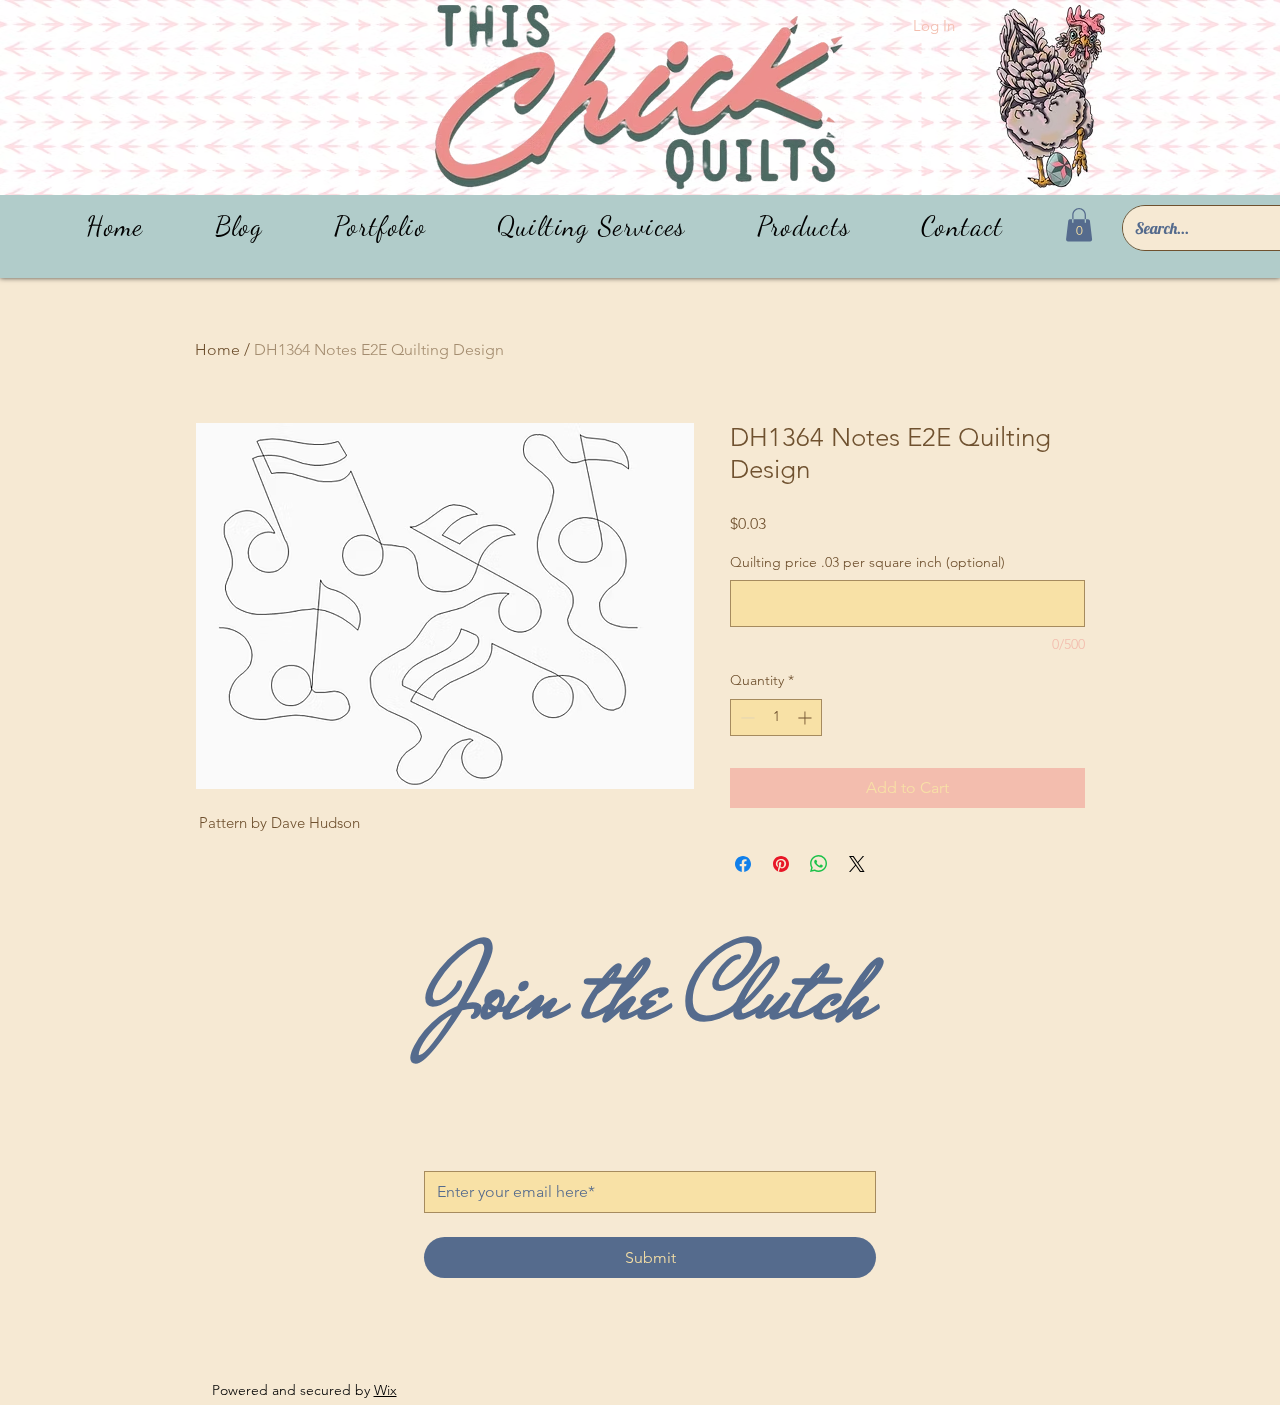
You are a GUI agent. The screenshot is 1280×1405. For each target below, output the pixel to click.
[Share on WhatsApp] (819, 864)
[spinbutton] (776, 717)
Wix (385, 1390)
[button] (803, 226)
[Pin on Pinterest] (781, 864)
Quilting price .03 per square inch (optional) (867, 562)
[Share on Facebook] (743, 864)
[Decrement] (745, 717)
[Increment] (806, 717)
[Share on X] (857, 864)
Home (217, 349)
